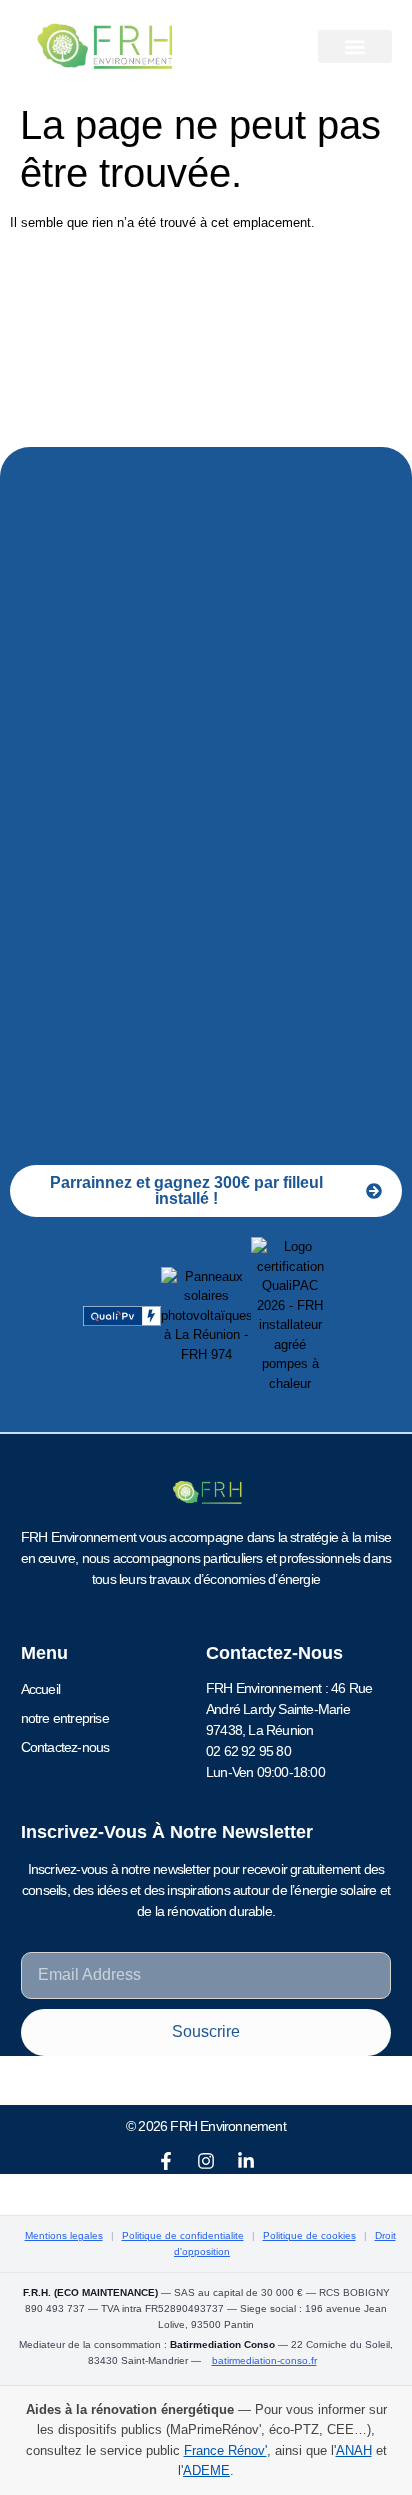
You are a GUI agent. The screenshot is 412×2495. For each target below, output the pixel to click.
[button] (355, 46)
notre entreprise (65, 1718)
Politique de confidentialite (183, 2235)
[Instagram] (206, 2161)
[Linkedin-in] (246, 2161)
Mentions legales (64, 2235)
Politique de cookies (309, 2235)
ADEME (206, 2470)
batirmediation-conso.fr (264, 2360)
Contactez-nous (65, 1747)
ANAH (354, 2450)
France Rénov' (225, 2450)
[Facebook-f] (166, 2161)
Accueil (40, 1689)
